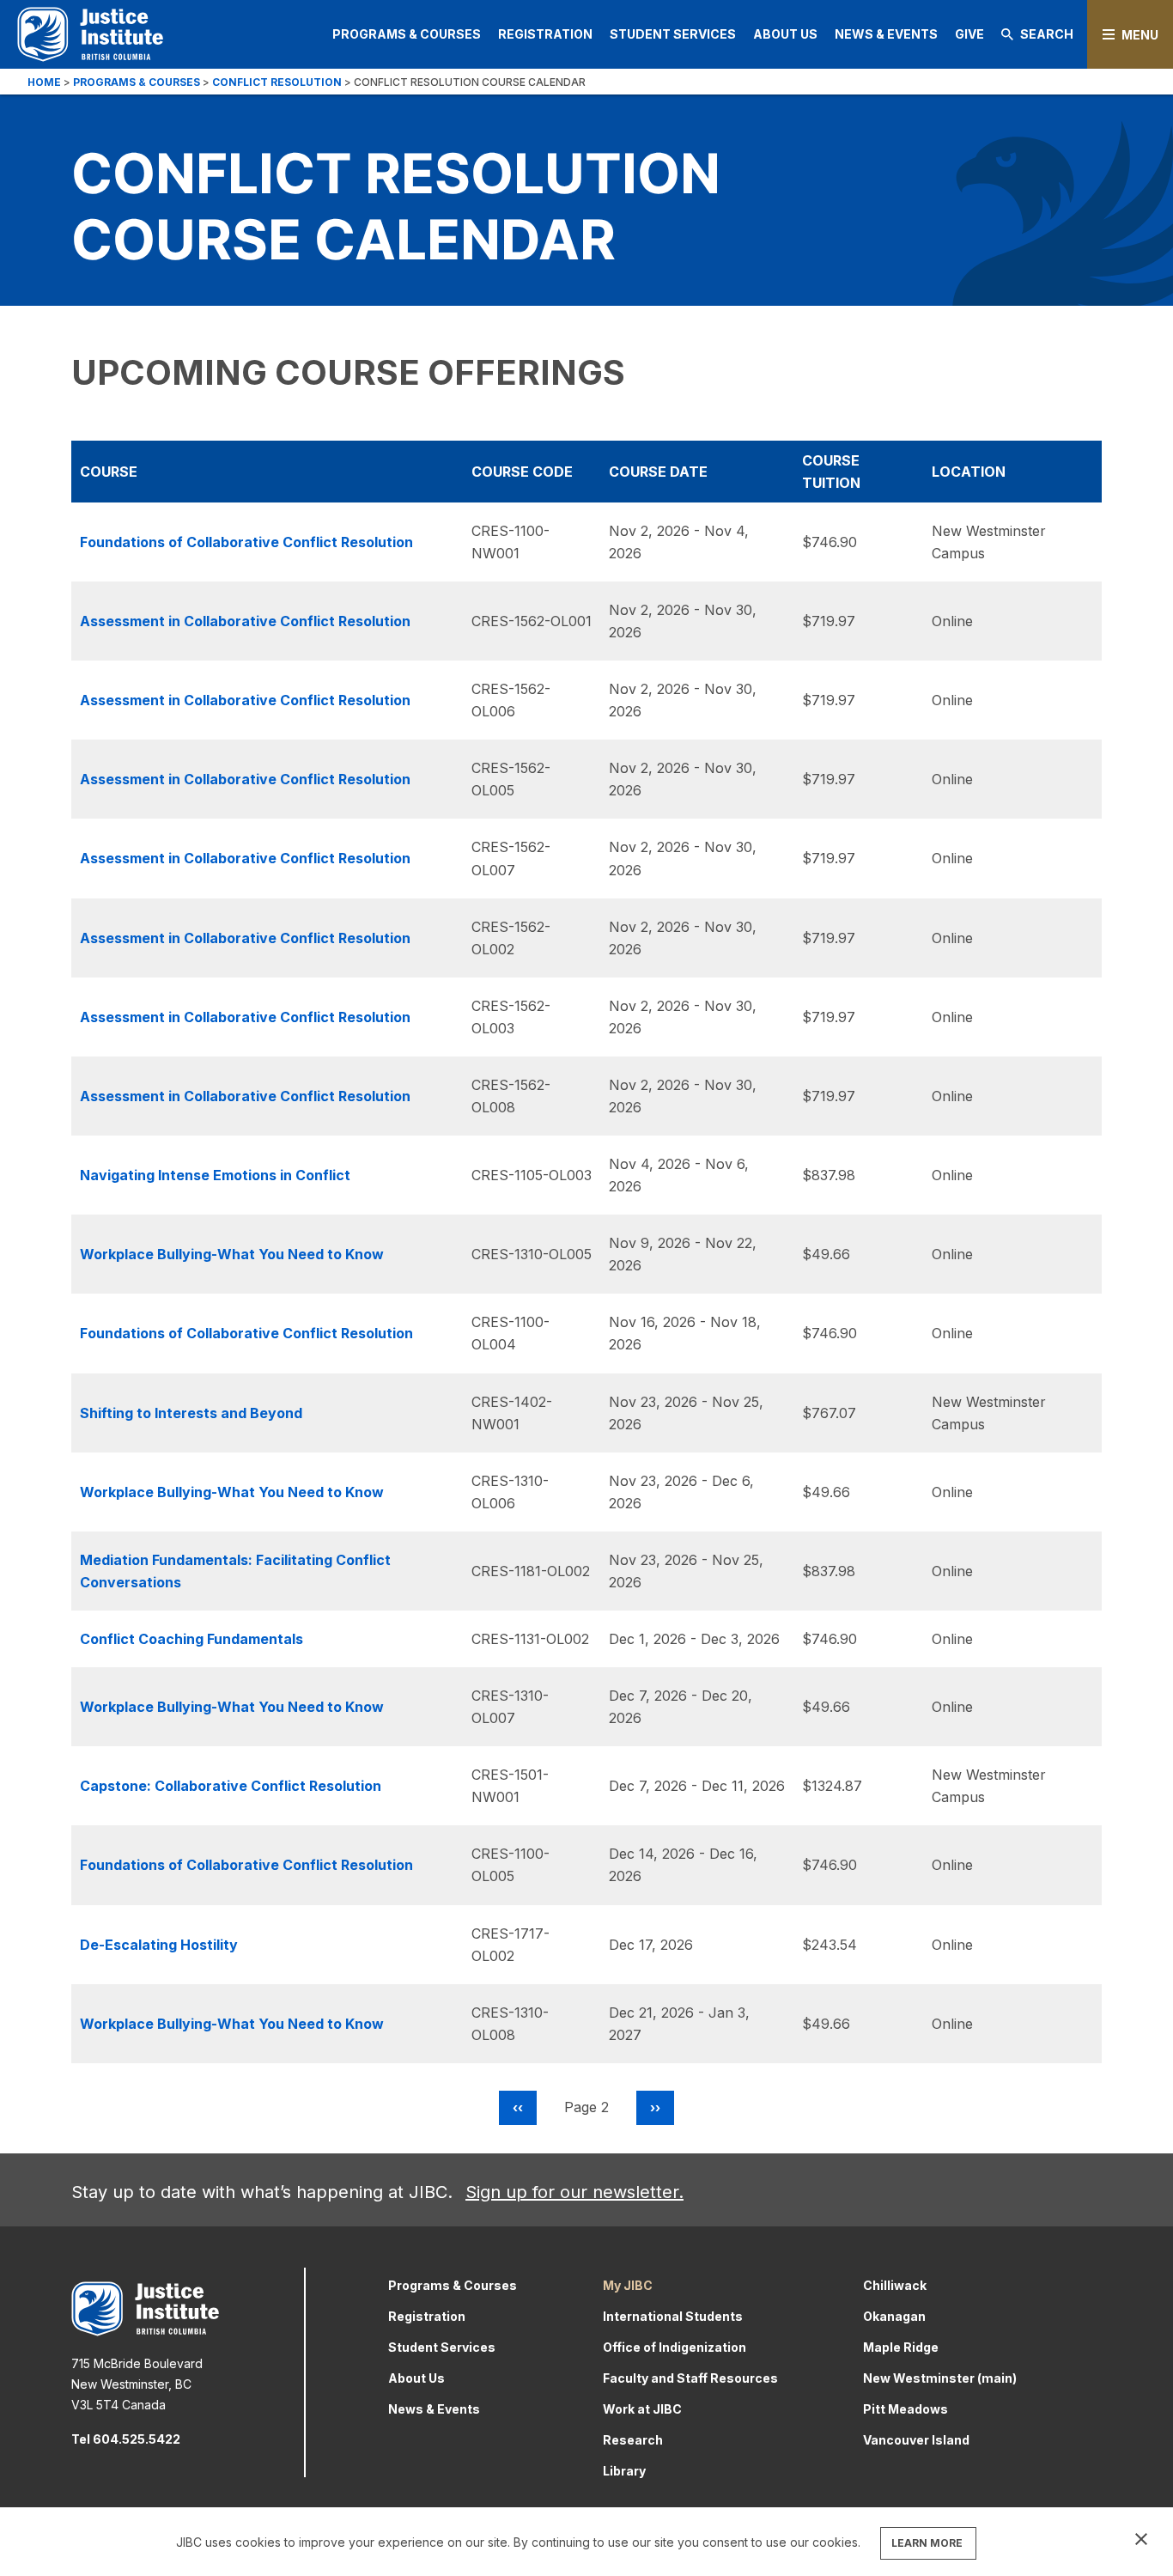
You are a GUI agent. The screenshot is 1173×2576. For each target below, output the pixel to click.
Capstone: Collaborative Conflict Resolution (231, 1786)
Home (44, 82)
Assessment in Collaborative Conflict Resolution (245, 621)
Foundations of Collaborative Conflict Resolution (246, 542)
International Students (673, 2316)
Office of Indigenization (675, 2347)
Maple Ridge (901, 2347)
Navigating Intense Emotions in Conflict (215, 1175)
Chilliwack (895, 2285)
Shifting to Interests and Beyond (191, 1413)
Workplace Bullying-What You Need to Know (232, 1254)
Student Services (673, 34)
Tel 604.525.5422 (126, 2439)
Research (633, 2440)
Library (624, 2471)
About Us (785, 34)
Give (969, 34)
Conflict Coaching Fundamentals (191, 1639)
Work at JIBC (642, 2409)
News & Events (886, 34)
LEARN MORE (927, 2543)
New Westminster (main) (940, 2378)
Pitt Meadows (906, 2409)
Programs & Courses (407, 34)
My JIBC (628, 2285)
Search (1047, 34)
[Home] (90, 34)
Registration (545, 34)
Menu (1140, 35)
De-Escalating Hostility (159, 1945)
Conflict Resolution (277, 82)
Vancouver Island (916, 2440)
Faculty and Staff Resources (690, 2378)
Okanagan (894, 2316)
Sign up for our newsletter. (574, 2192)
